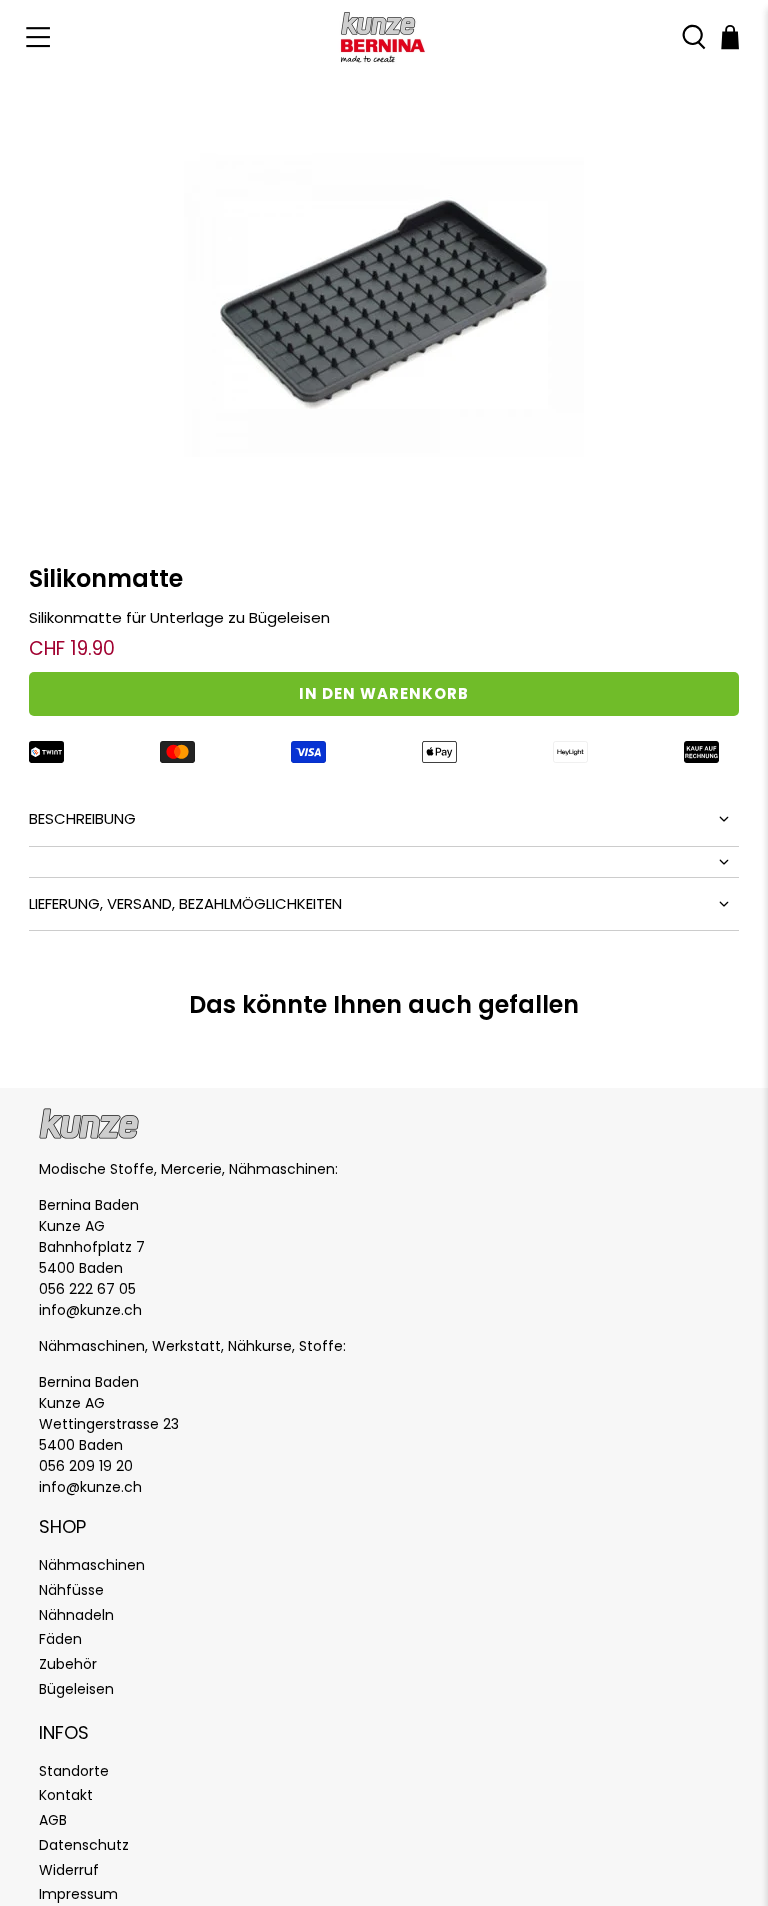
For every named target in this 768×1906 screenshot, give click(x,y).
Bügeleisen (76, 1689)
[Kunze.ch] (384, 37)
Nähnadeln (76, 1615)
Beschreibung (82, 818)
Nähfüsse (71, 1590)
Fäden (60, 1639)
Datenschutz (84, 1845)
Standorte (74, 1771)
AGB (53, 1820)
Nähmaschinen (92, 1565)
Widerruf (69, 1870)
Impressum (78, 1894)
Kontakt (66, 1795)
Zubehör (68, 1664)
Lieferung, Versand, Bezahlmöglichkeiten (185, 903)
